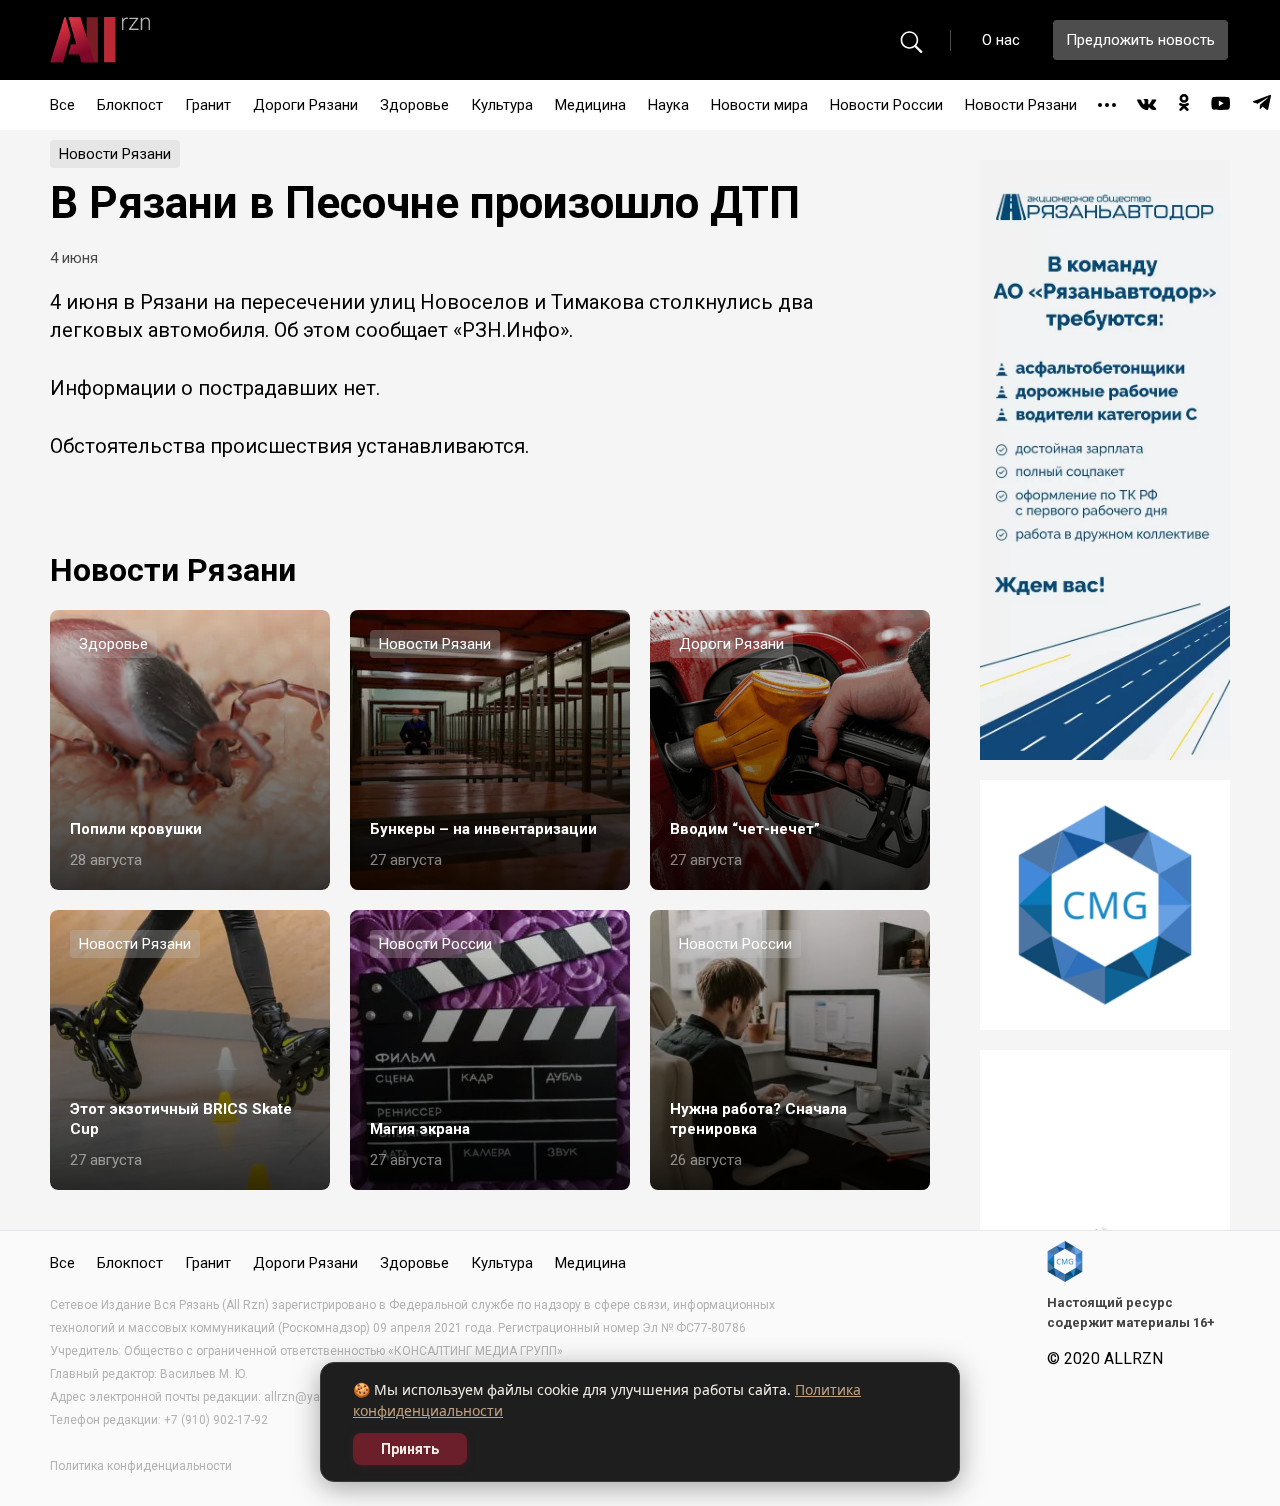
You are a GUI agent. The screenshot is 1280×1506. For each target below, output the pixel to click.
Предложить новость (1140, 40)
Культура (502, 105)
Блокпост (130, 105)
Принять (410, 1449)
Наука (668, 105)
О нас (1001, 40)
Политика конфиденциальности (141, 1466)
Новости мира (759, 105)
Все (62, 105)
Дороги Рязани (305, 105)
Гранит (208, 105)
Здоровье (414, 105)
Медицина (590, 105)
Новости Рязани (1021, 105)
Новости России (886, 105)
